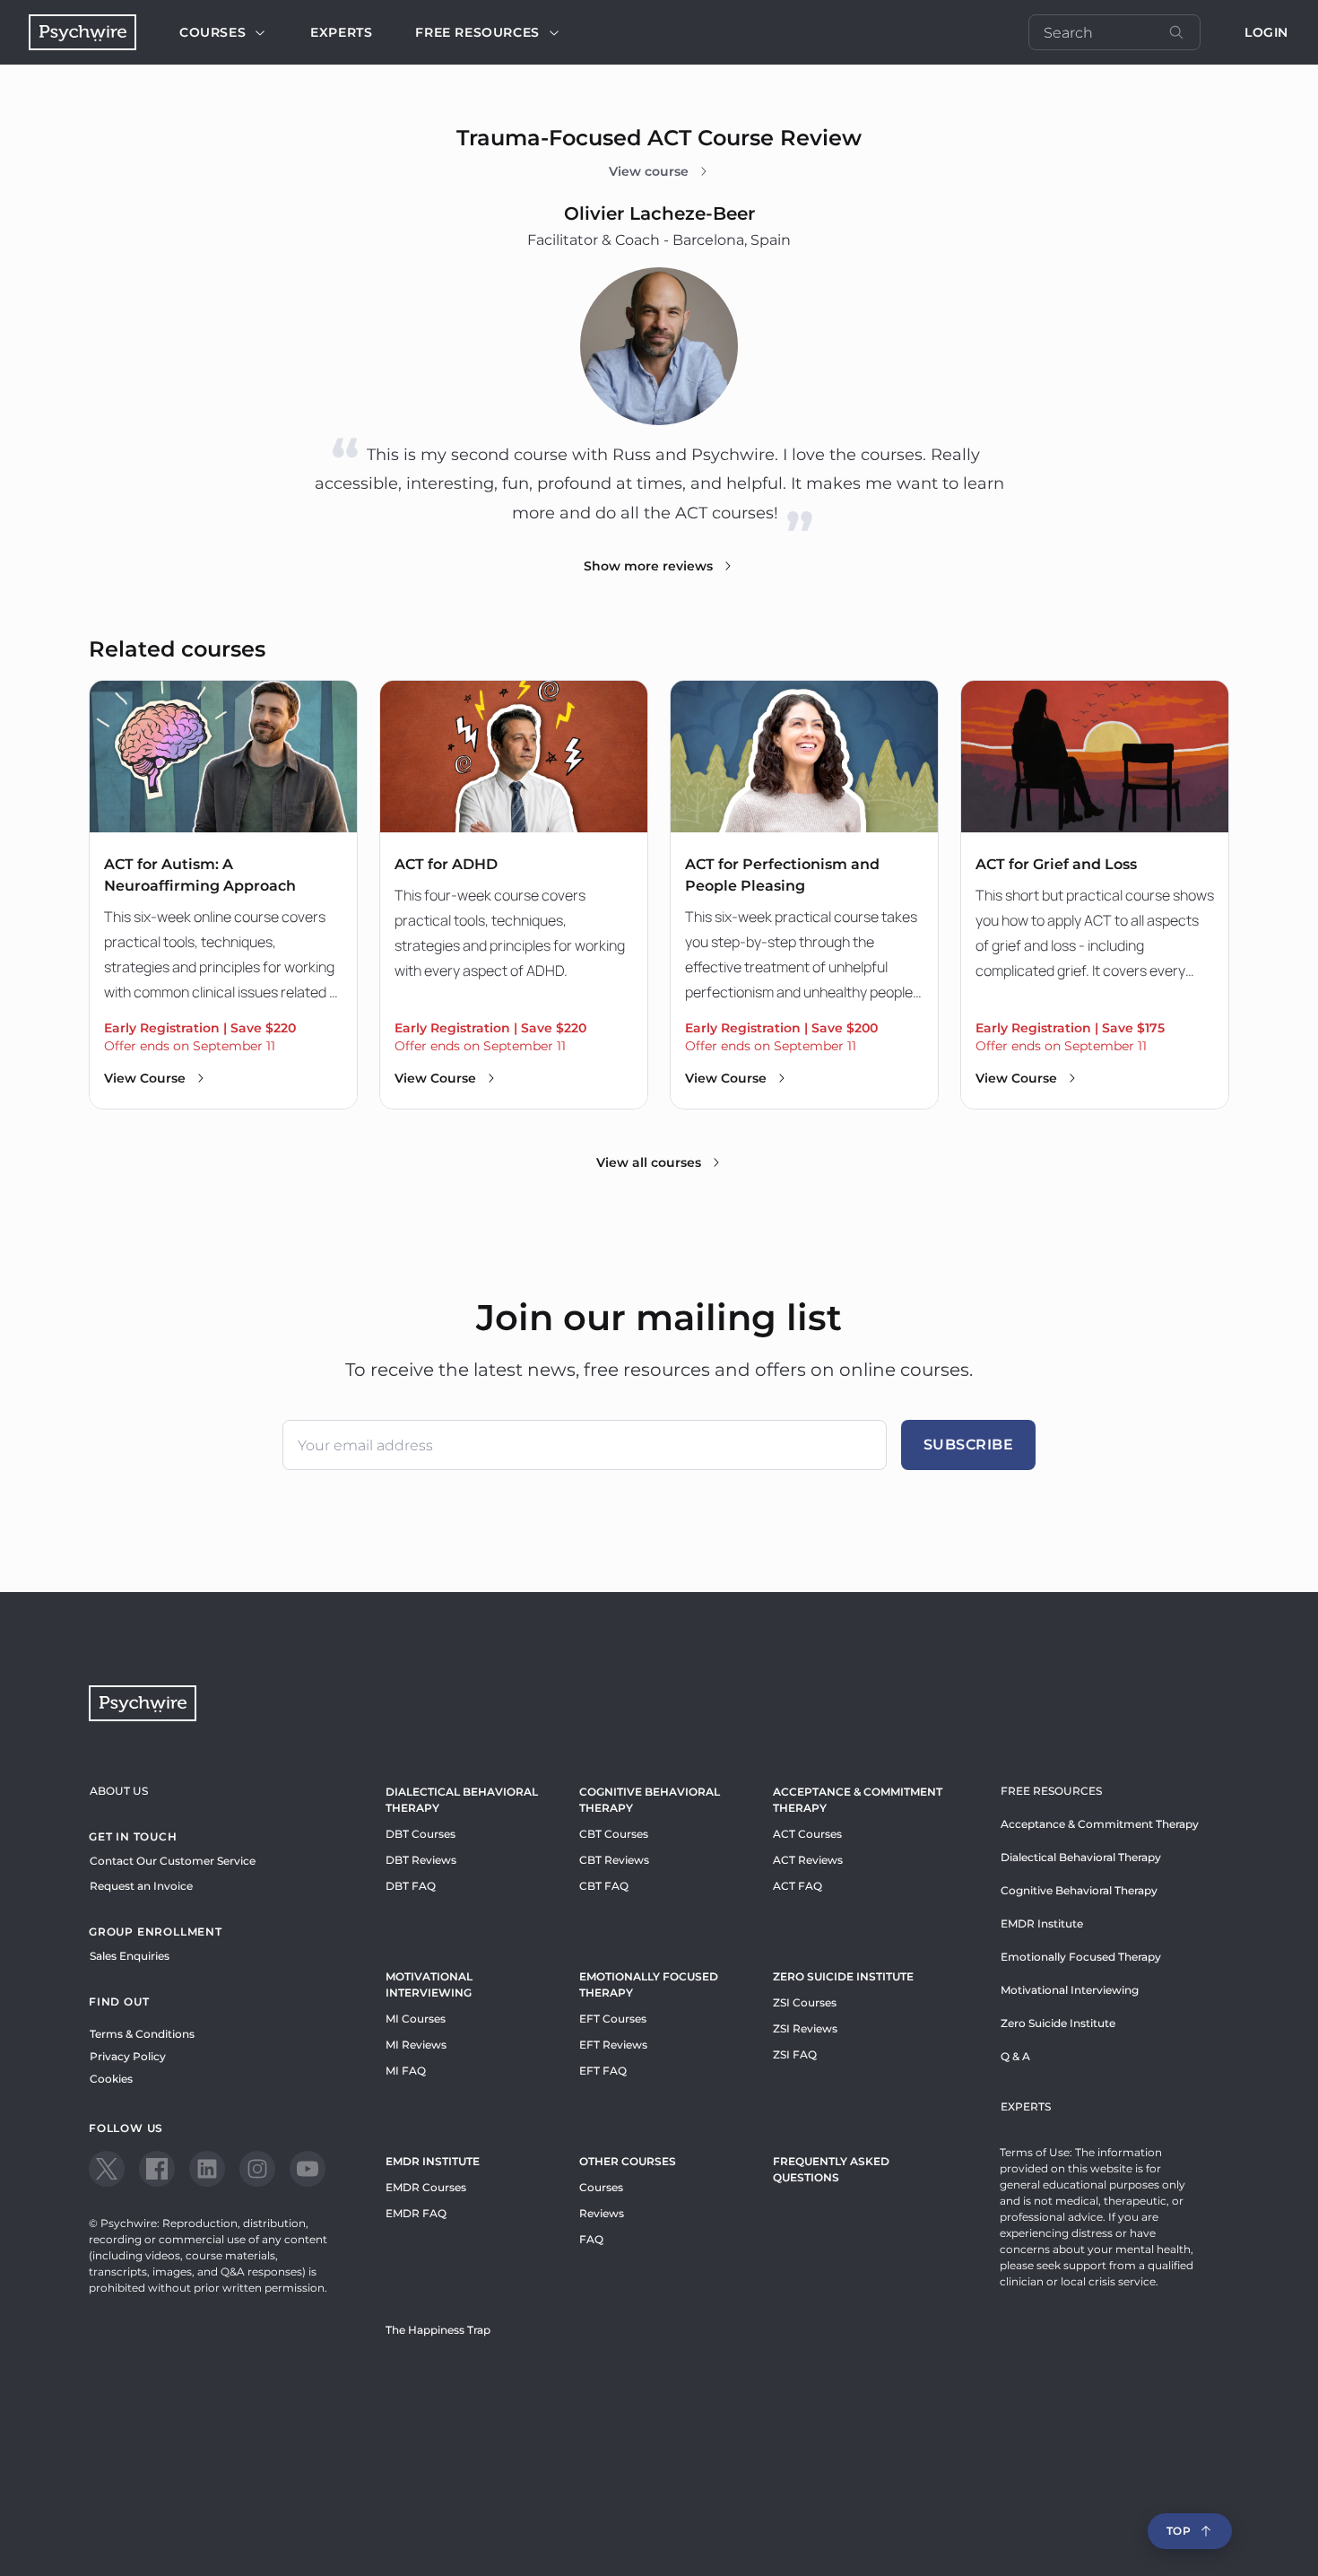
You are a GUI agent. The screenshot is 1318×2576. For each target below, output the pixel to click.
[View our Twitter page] (107, 2169)
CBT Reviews (614, 1860)
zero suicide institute (843, 1976)
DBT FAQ (411, 1886)
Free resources (477, 32)
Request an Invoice (141, 1886)
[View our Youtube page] (308, 2169)
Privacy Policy (128, 2056)
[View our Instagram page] (257, 2169)
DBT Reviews (421, 1860)
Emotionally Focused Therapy (649, 1984)
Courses (212, 32)
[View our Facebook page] (157, 2169)
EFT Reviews (613, 2045)
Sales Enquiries (130, 1956)
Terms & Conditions (142, 2034)
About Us (119, 1791)
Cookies (111, 2079)
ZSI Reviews (805, 2028)
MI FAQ (406, 2071)
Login (1266, 32)
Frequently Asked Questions (831, 2169)
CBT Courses (614, 1834)
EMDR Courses (426, 2187)
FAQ (591, 2239)
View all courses (649, 1162)
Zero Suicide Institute (1058, 2023)
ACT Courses (807, 1834)
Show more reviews (648, 566)
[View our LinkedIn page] (207, 2169)
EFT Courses (613, 2019)
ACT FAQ (798, 1886)
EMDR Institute (433, 2161)
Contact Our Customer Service (173, 1861)
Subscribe (969, 1445)
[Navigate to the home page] (82, 32)
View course (649, 171)
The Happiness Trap (438, 2330)
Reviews (602, 2213)
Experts (341, 32)
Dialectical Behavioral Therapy (462, 1800)
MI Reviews (416, 2045)
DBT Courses (421, 1834)
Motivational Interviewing (429, 1984)
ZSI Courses (805, 2002)
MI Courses (416, 2019)
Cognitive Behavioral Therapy (650, 1800)
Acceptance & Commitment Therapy (858, 1800)
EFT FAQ (603, 2071)
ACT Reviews (808, 1860)
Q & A (1015, 2056)
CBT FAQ (604, 1886)
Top (1179, 2531)
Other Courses (628, 2161)
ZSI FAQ (795, 2054)
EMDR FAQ (416, 2213)
